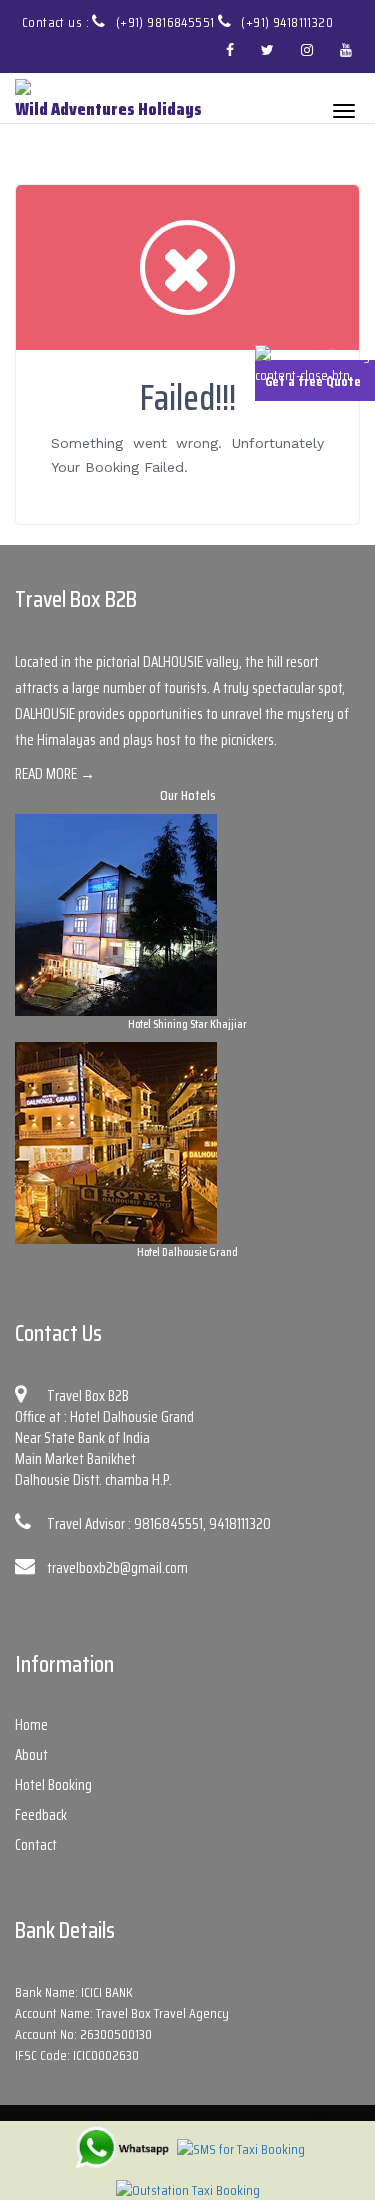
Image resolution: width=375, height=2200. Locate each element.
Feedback (41, 1815)
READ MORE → (55, 774)
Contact (36, 1845)
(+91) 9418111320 (287, 22)
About (31, 1755)
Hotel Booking (53, 1785)
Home (31, 1725)
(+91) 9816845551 (167, 22)
